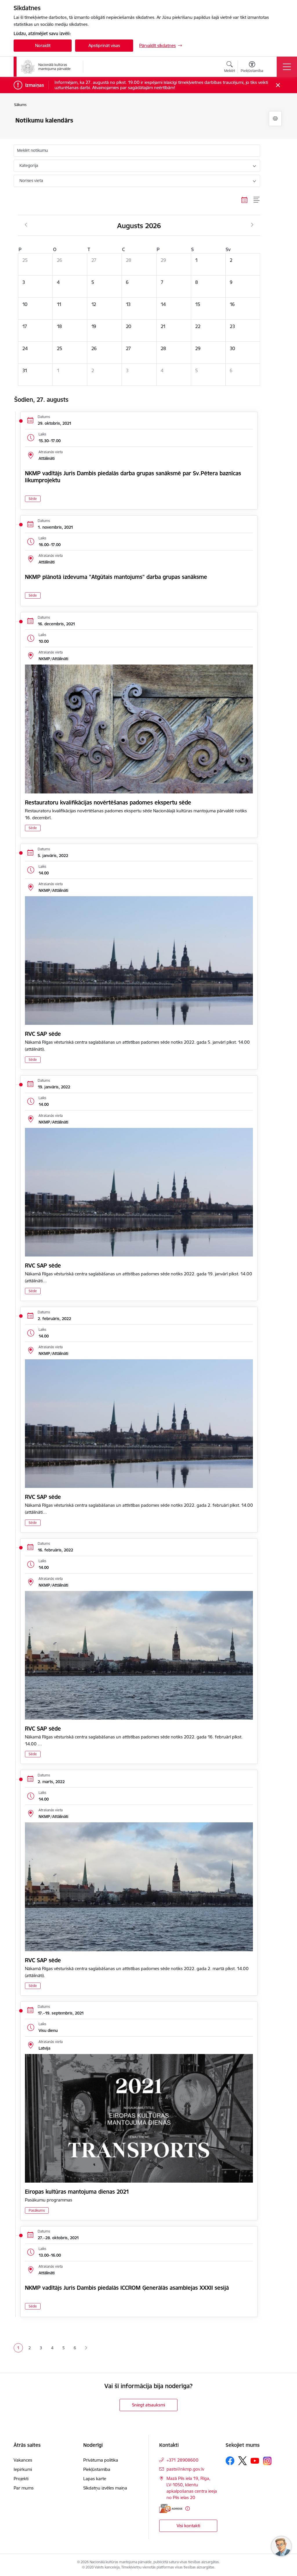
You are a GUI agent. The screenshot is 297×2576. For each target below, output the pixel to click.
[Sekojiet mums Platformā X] (242, 2461)
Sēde (33, 499)
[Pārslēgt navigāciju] (287, 67)
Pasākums (37, 2210)
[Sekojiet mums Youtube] (255, 2460)
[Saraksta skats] (257, 200)
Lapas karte (95, 2479)
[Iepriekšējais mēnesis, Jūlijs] (26, 225)
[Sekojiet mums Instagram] (267, 2461)
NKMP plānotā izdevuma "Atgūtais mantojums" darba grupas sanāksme (116, 577)
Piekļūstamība (97, 2469)
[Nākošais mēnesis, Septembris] (252, 225)
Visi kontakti (188, 2526)
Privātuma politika (101, 2460)
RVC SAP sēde (43, 1034)
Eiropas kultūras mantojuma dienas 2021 (77, 2192)
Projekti (21, 2479)
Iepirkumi (23, 2469)
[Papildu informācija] (188, 2509)
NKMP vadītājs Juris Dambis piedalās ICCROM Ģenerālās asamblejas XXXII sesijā (127, 2288)
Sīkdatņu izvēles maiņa (105, 2488)
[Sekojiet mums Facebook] (230, 2461)
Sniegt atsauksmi (148, 2405)
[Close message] (278, 85)
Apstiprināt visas (104, 45)
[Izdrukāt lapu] (275, 119)
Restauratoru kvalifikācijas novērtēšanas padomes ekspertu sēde (108, 802)
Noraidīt (43, 45)
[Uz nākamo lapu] (86, 2348)
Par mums (24, 2488)
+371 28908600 (182, 2460)
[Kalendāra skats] (245, 200)
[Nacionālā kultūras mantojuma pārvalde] (46, 67)
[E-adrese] (171, 2509)
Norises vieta (31, 181)
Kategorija (29, 165)
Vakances (23, 2460)
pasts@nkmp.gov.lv (185, 2469)
